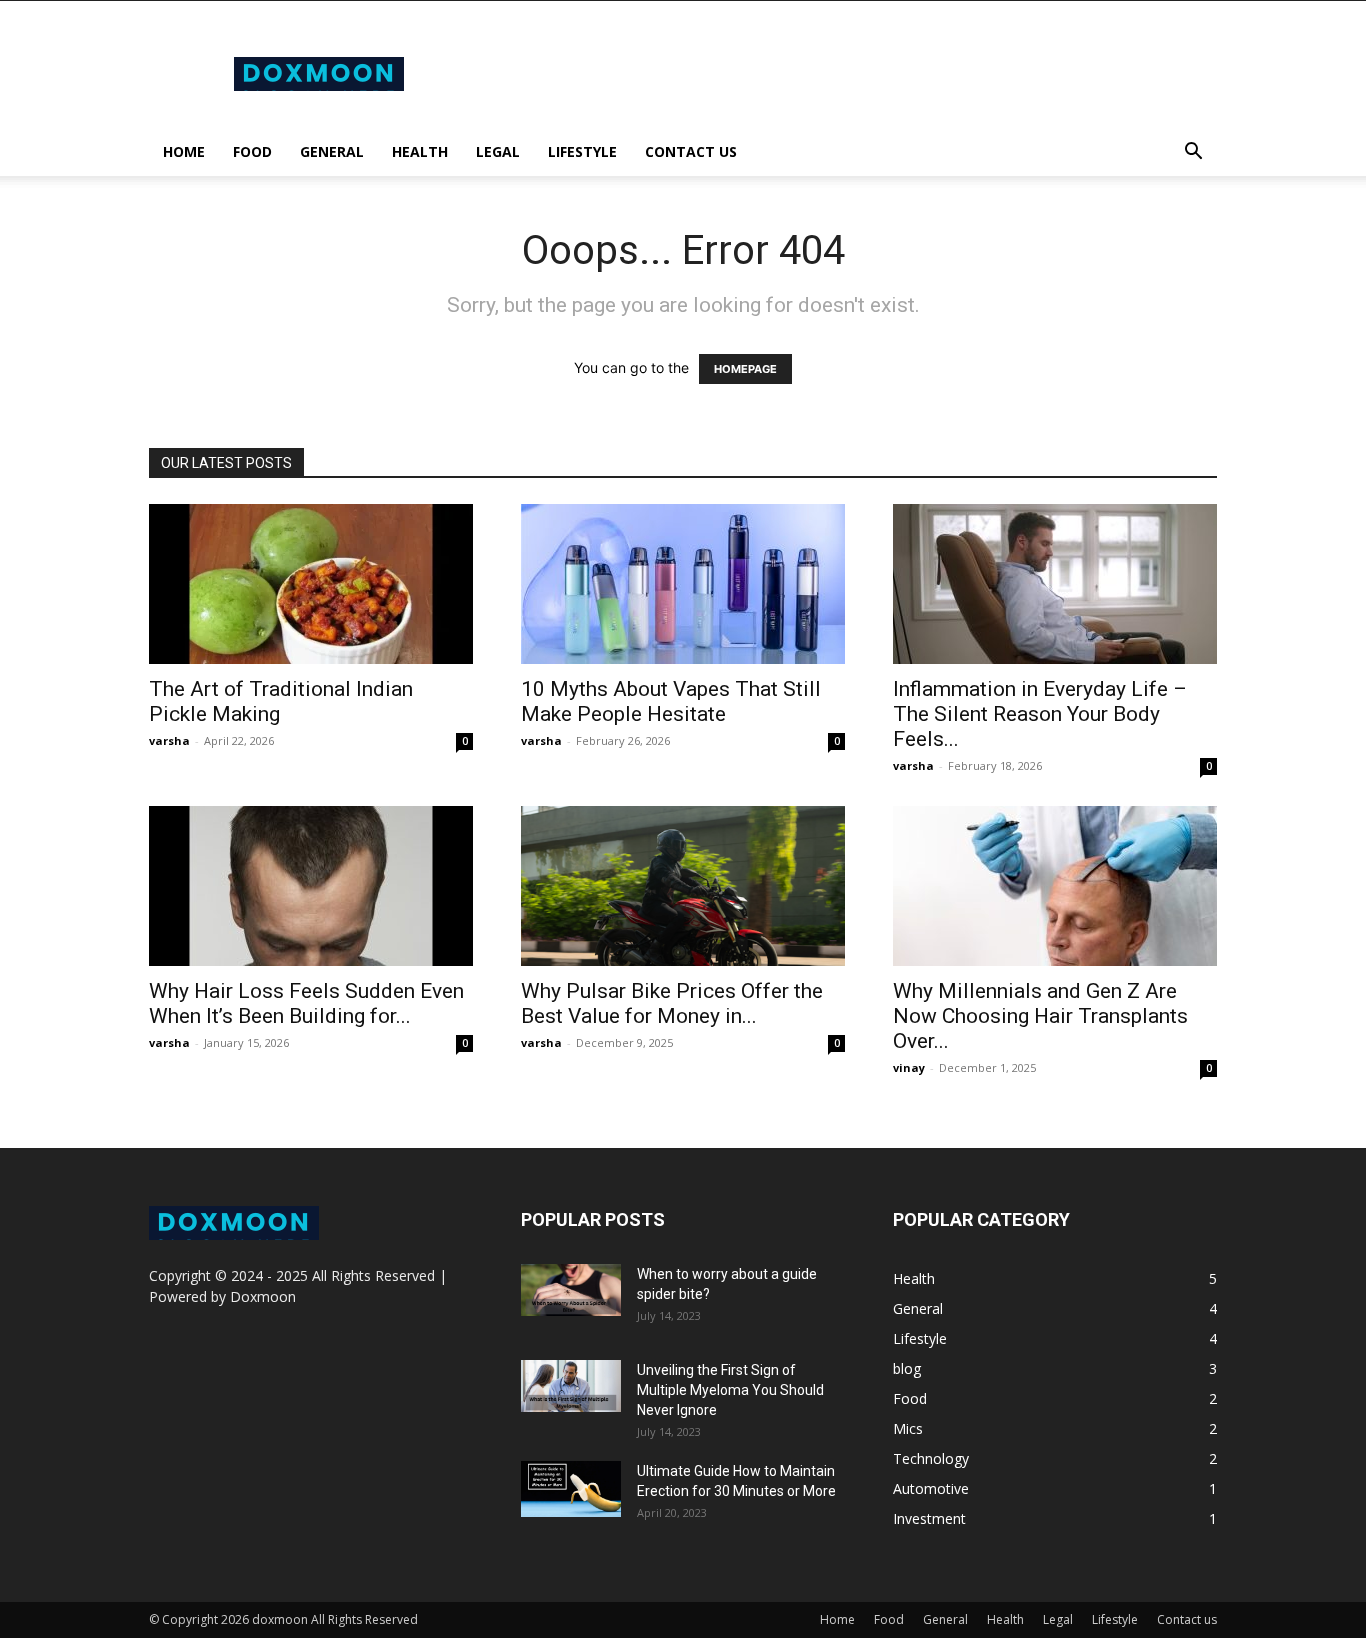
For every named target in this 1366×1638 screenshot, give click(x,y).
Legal (498, 151)
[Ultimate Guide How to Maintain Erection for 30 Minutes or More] (571, 1489)
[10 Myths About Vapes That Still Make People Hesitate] (683, 584)
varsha (169, 740)
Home (184, 151)
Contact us (691, 151)
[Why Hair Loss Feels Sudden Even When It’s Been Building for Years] (311, 886)
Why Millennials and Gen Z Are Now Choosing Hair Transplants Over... (1040, 1016)
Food (252, 151)
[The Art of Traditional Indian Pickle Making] (311, 584)
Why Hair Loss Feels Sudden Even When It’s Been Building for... (306, 1003)
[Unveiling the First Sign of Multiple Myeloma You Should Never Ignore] (571, 1386)
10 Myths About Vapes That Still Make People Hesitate (671, 701)
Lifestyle (582, 151)
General (332, 151)
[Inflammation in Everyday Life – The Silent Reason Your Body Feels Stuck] (1055, 584)
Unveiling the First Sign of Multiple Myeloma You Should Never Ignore (730, 1390)
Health (420, 151)
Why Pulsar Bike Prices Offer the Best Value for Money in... (672, 1003)
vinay (909, 1067)
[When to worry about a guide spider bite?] (571, 1290)
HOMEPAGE (745, 369)
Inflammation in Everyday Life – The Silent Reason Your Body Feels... (1040, 714)
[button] (1193, 153)
